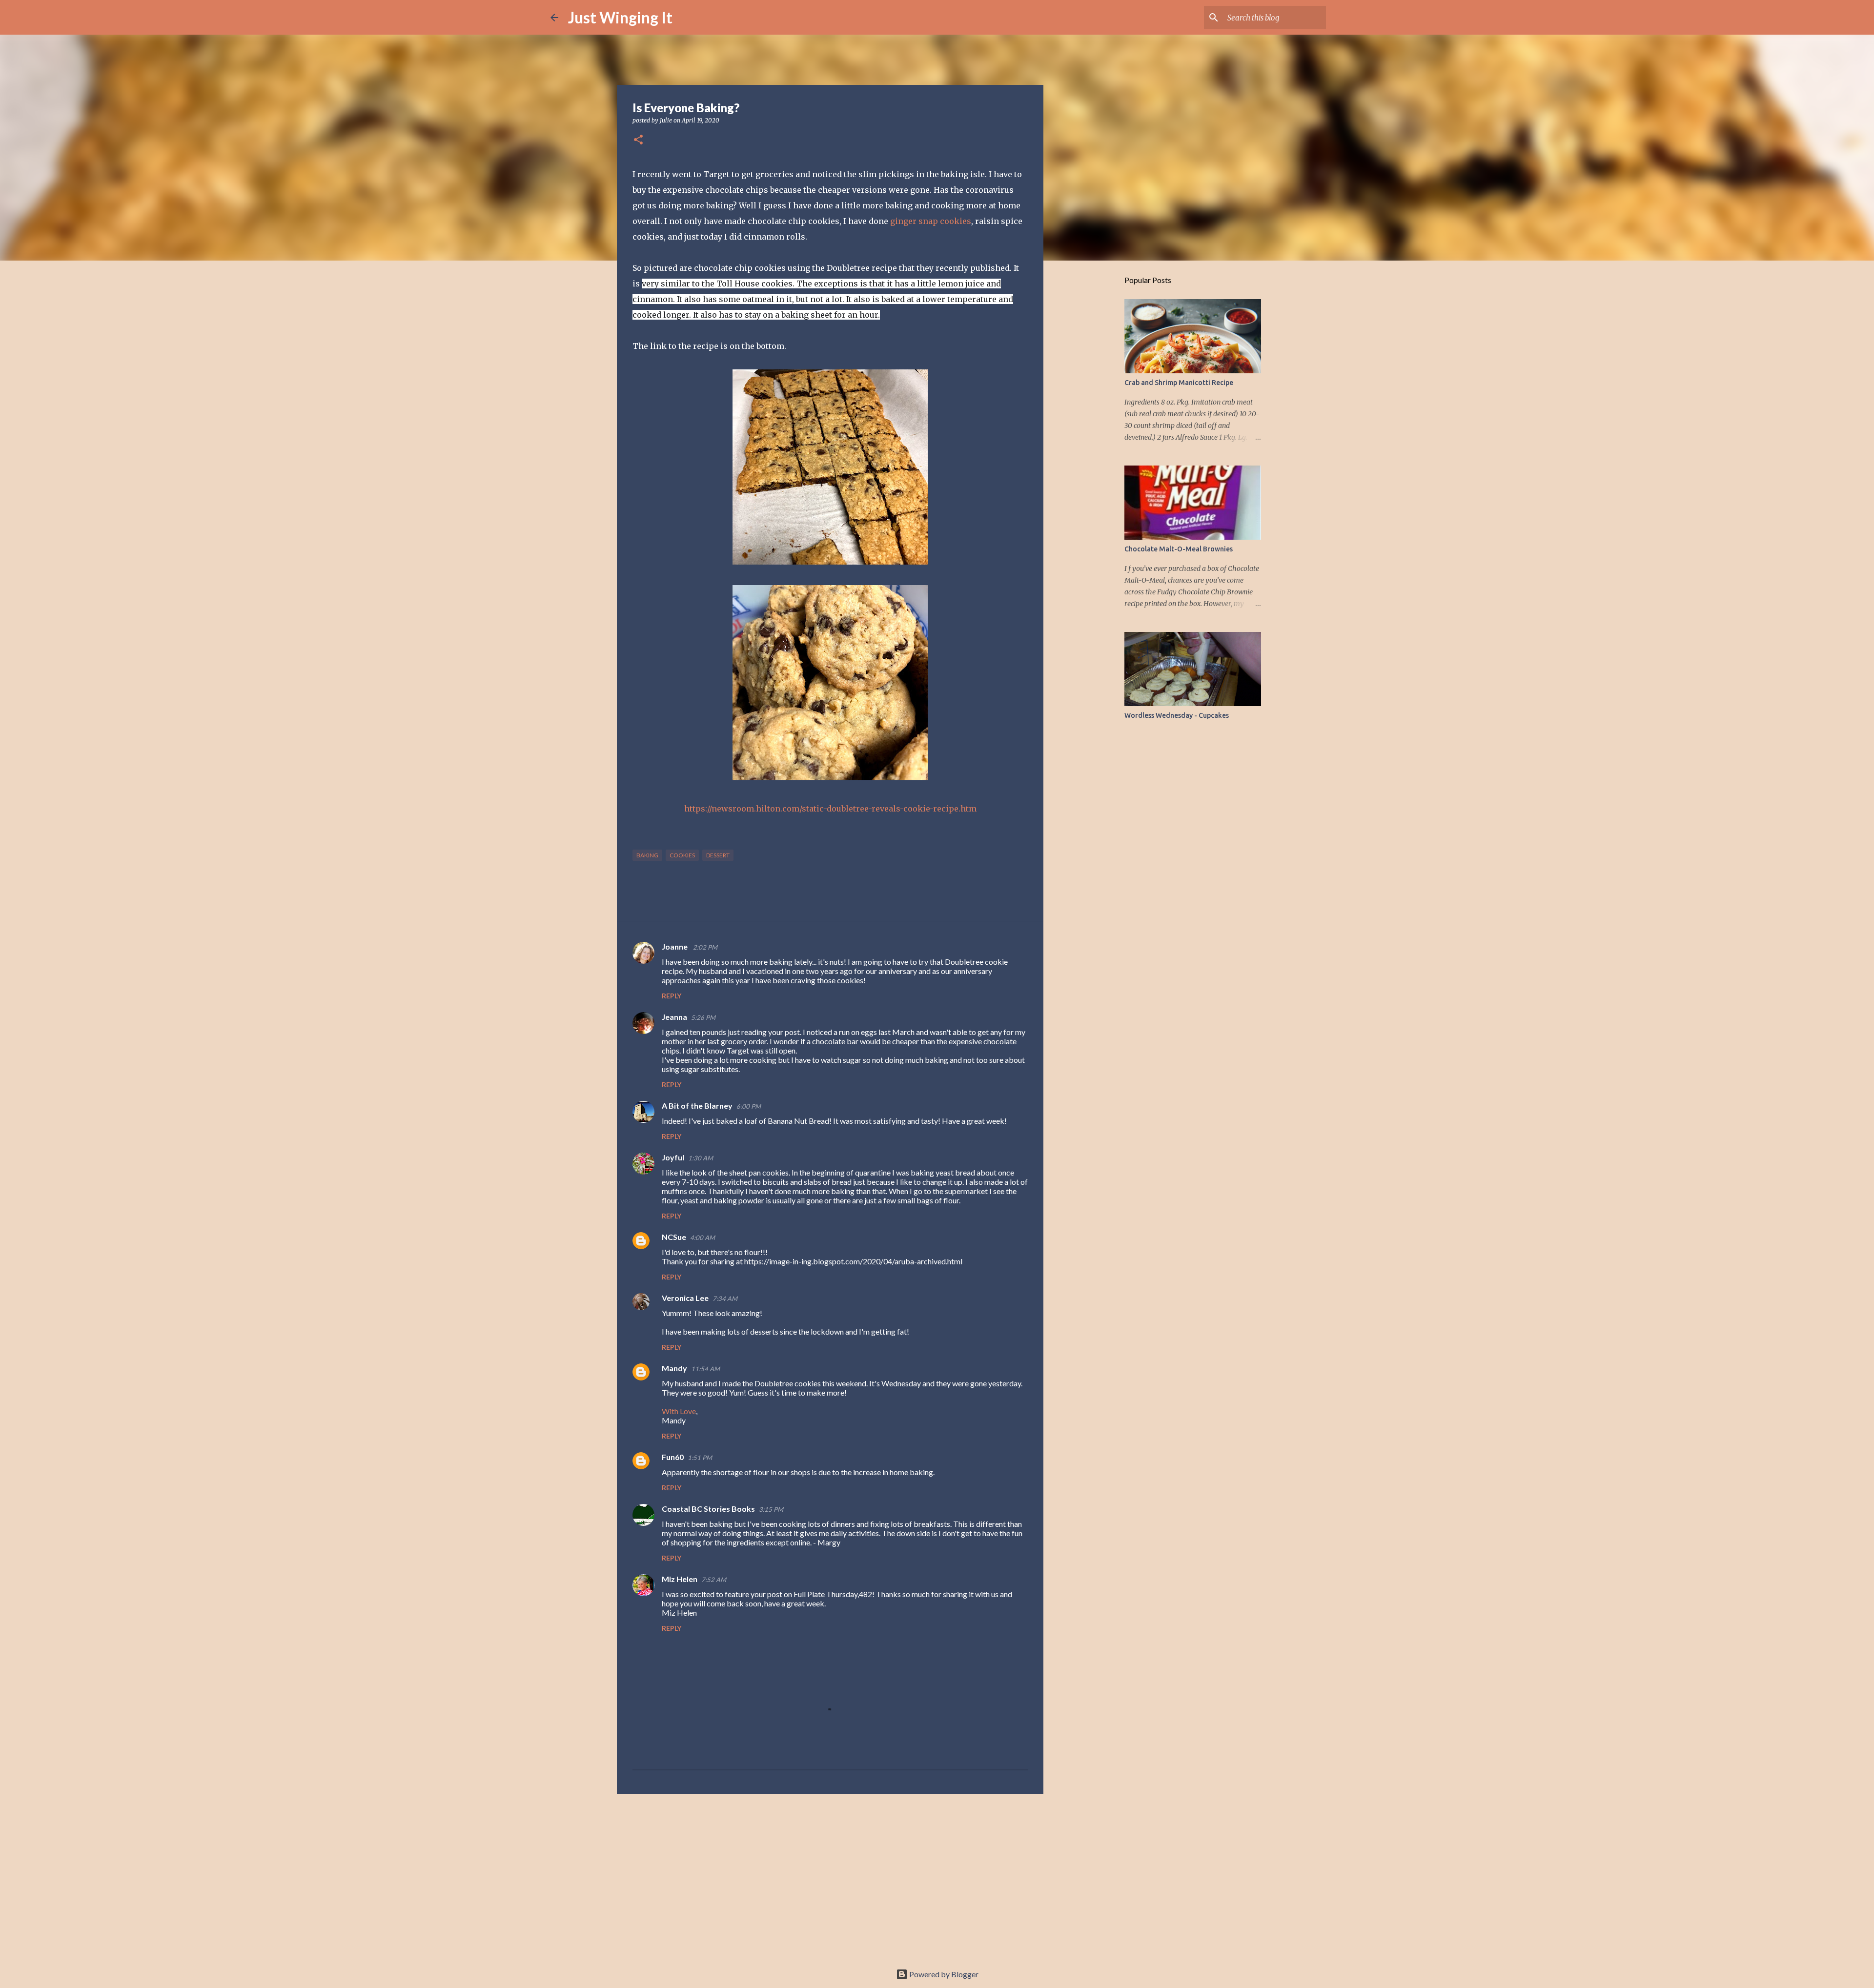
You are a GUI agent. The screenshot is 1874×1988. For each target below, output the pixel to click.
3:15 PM (771, 1509)
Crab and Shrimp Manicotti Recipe (1179, 383)
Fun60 (673, 1457)
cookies (682, 855)
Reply (672, 996)
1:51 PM (700, 1458)
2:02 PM (705, 947)
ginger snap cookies (931, 221)
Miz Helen (680, 1579)
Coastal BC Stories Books (708, 1509)
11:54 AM (705, 1369)
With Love (679, 1411)
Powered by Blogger (943, 1974)
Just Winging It (620, 17)
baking (647, 855)
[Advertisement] (830, 1877)
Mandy (674, 1368)
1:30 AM (701, 1158)
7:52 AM (714, 1580)
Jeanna (674, 1017)
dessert (718, 855)
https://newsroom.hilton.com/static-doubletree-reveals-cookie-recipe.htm (830, 809)
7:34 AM (725, 1298)
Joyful (673, 1157)
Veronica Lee (685, 1298)
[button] (638, 140)
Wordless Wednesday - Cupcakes (1177, 715)
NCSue (674, 1237)
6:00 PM (749, 1106)
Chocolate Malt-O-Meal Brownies (1179, 549)
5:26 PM (703, 1017)
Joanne (675, 946)
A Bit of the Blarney (697, 1106)
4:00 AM (703, 1237)
